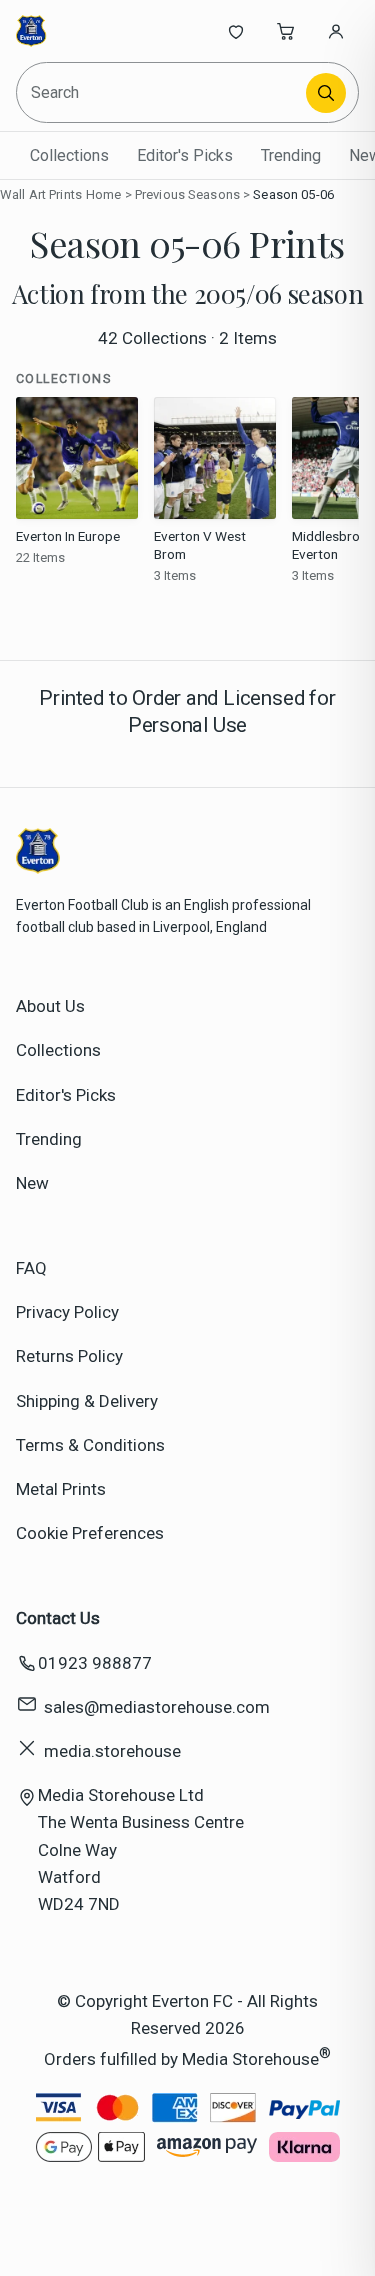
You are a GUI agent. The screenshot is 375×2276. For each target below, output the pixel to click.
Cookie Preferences (90, 1533)
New (32, 1183)
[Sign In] (336, 31)
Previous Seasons (187, 194)
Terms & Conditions (90, 1445)
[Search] (326, 93)
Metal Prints (61, 1489)
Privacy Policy (67, 1312)
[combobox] (162, 92)
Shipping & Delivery (87, 1401)
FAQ (31, 1268)
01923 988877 (95, 1663)
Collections (69, 155)
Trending (291, 155)
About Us (50, 1006)
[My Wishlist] (236, 31)
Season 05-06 (293, 194)
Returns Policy (69, 1356)
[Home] (82, 31)
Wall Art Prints (41, 194)
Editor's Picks (185, 155)
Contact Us (58, 1618)
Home (104, 194)
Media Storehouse (250, 2059)
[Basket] (286, 31)
